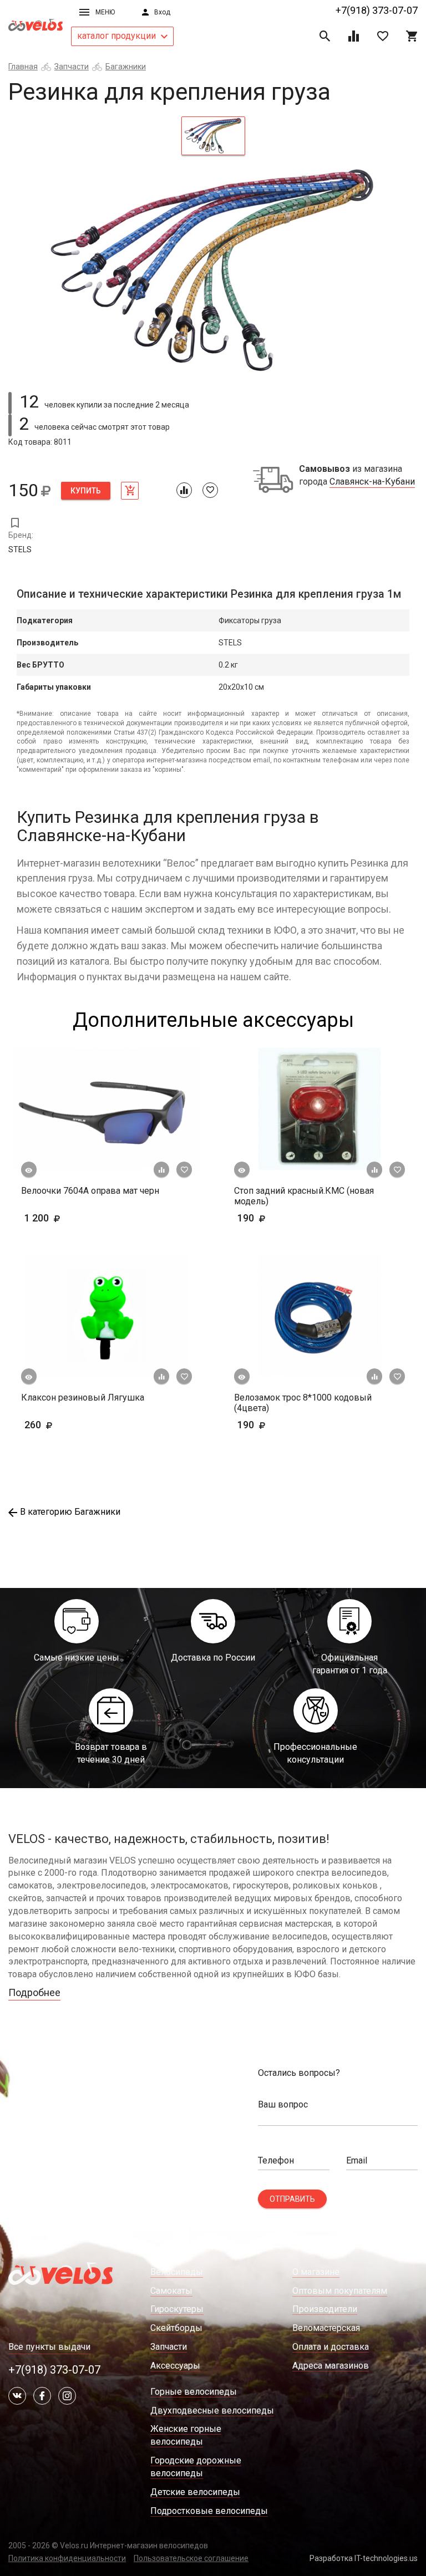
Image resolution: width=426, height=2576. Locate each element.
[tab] (213, 136)
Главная (23, 67)
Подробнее (34, 1992)
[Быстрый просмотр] (29, 1170)
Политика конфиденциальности (67, 2558)
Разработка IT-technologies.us (364, 2558)
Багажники (126, 67)
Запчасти (72, 67)
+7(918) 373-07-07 (377, 10)
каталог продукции (118, 36)
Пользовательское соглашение (191, 2558)
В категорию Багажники (70, 1512)
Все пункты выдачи (49, 2347)
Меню (105, 12)
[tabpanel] (213, 271)
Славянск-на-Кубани (372, 482)
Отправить (292, 2199)
